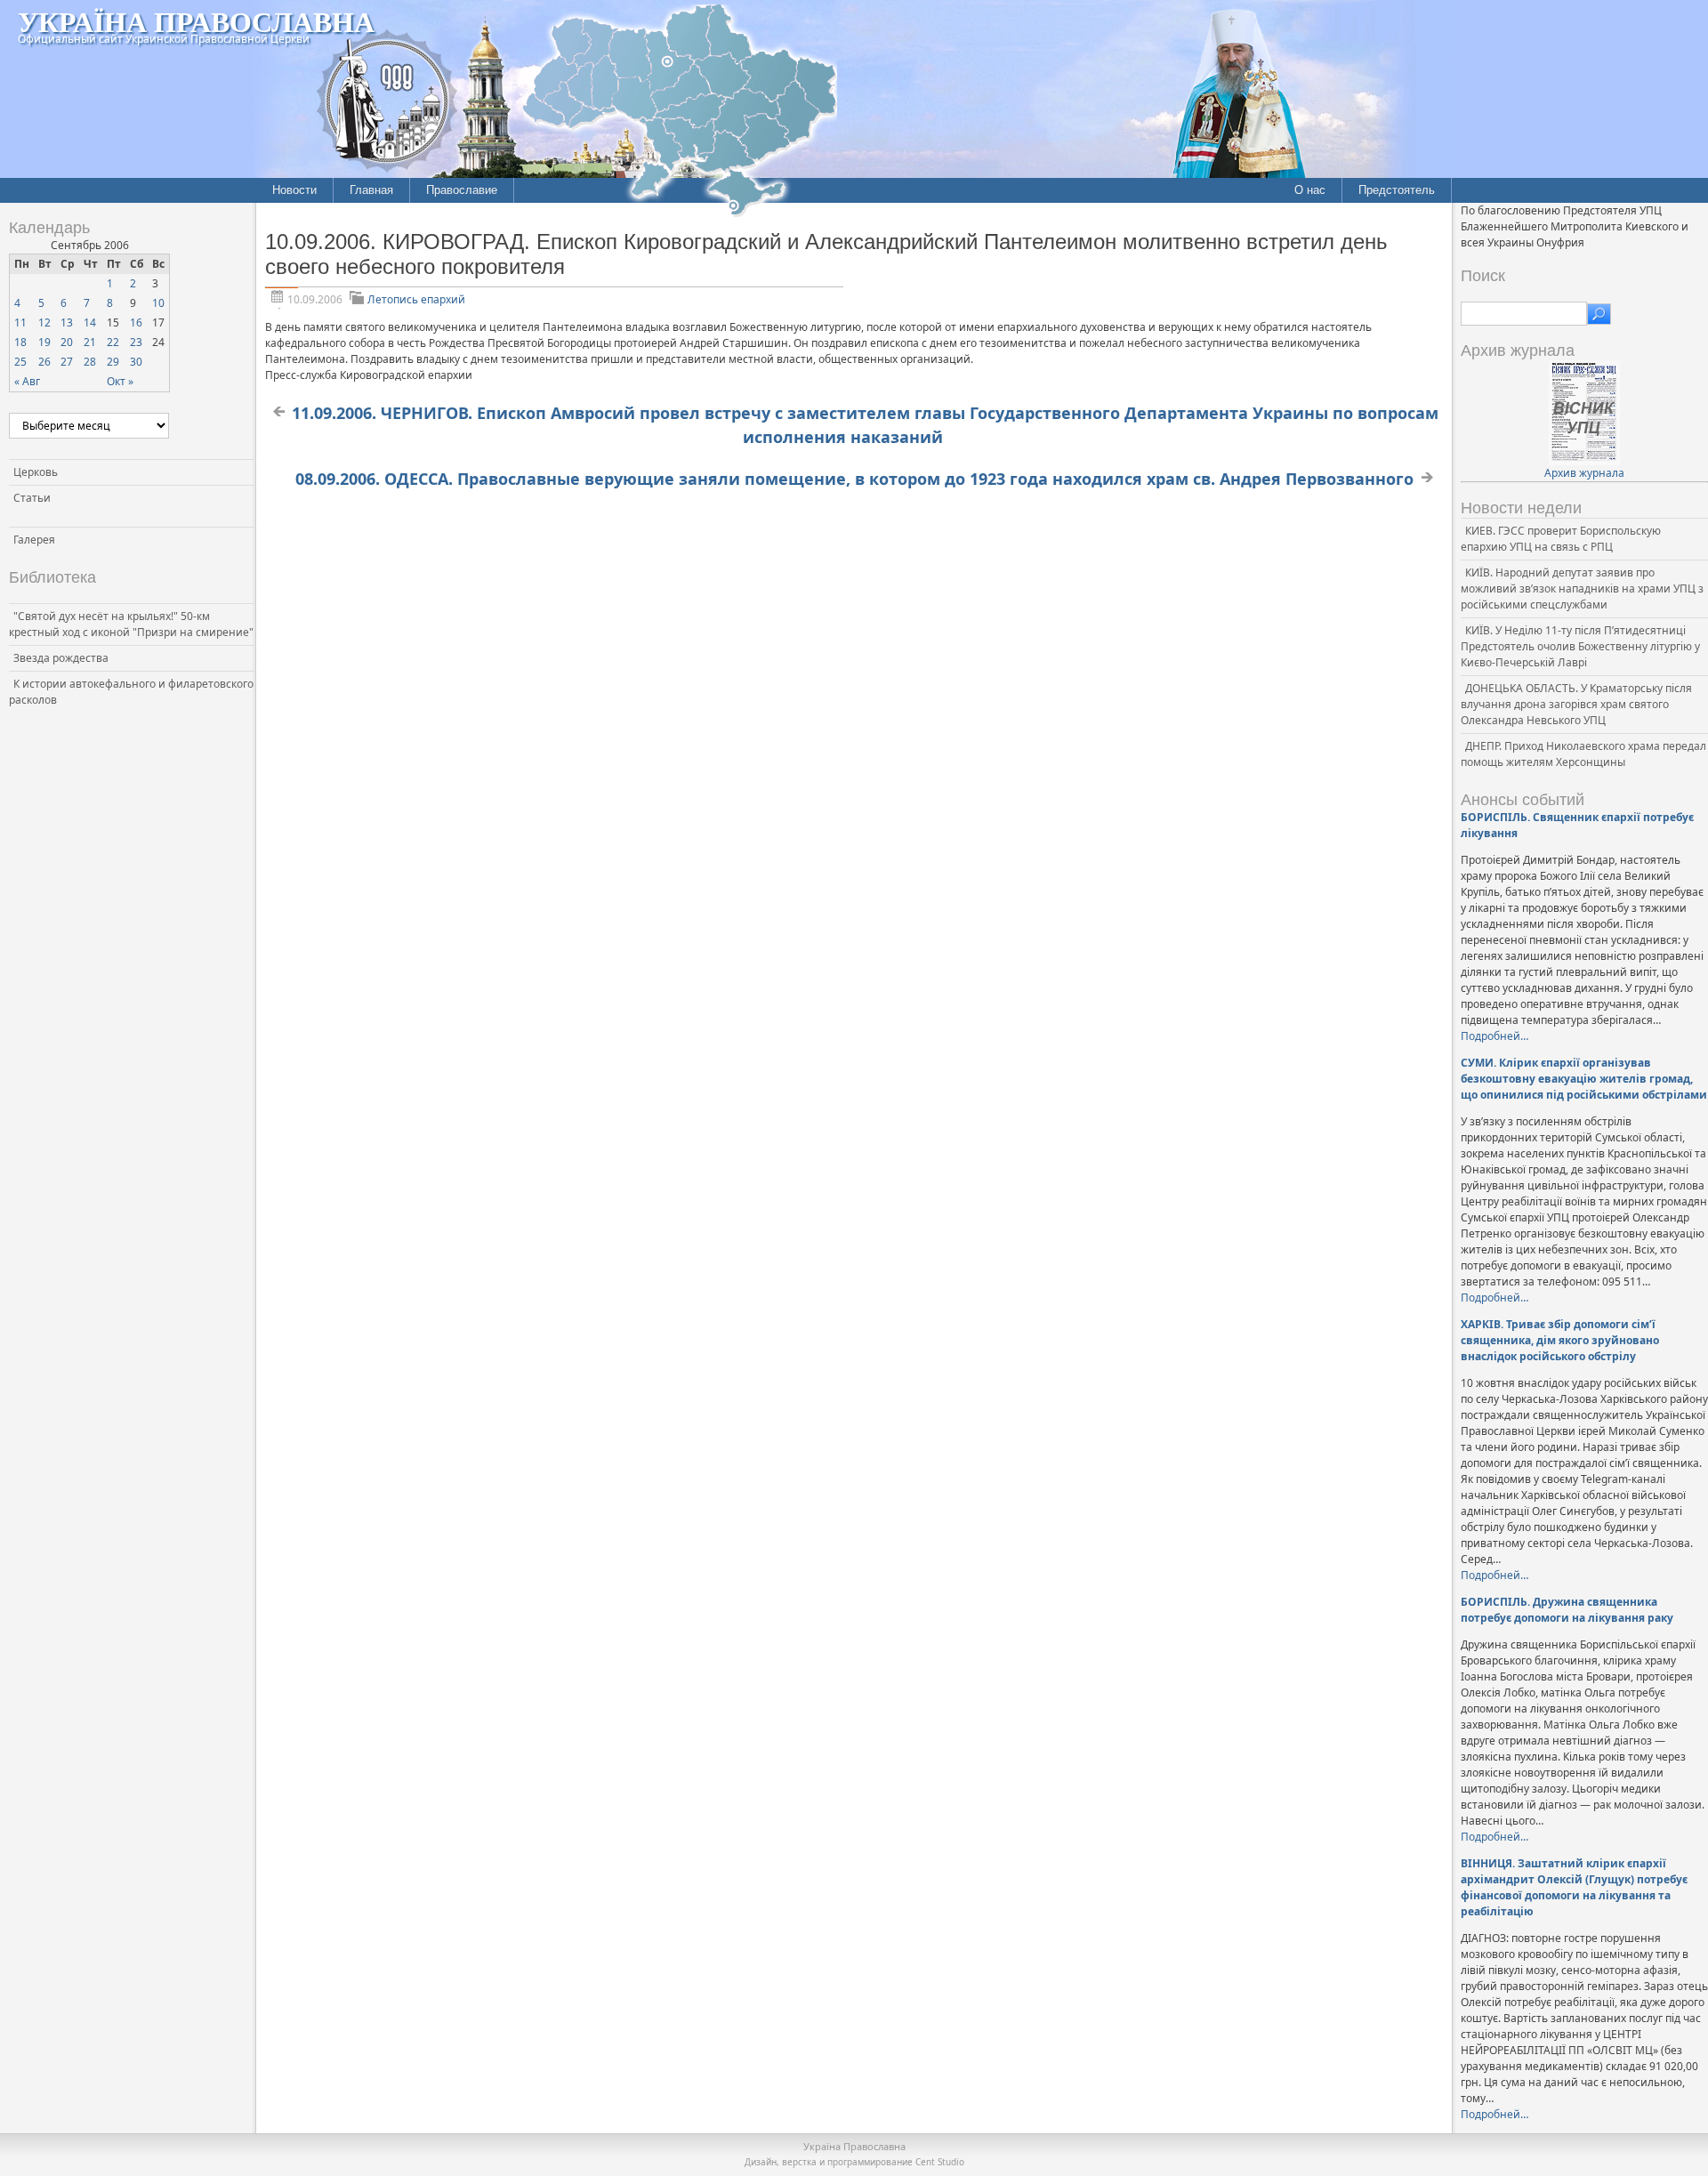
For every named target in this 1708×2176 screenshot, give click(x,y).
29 (113, 362)
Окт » (120, 381)
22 (113, 342)
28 (90, 362)
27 (67, 362)
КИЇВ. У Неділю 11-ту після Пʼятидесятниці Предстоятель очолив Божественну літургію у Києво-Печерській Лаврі (1580, 646)
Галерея (34, 540)
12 (44, 322)
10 (158, 303)
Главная (371, 190)
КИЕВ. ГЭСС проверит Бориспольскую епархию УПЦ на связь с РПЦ (1561, 539)
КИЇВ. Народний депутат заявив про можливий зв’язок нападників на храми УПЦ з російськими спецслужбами (1582, 588)
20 (67, 342)
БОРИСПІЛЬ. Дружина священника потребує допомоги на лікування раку (1567, 1610)
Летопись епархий (416, 299)
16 (136, 322)
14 (90, 322)
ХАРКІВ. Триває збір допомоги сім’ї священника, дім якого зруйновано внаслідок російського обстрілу (1560, 1340)
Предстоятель (1397, 190)
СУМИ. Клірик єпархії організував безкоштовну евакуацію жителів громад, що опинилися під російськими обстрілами (1584, 1079)
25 (20, 362)
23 (136, 342)
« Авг (27, 381)
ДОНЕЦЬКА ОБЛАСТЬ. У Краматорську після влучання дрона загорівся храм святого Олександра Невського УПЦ (1576, 704)
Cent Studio (940, 2162)
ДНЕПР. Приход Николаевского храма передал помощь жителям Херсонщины (1583, 754)
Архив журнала (1584, 473)
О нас (1310, 190)
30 (136, 362)
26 (44, 362)
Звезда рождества (61, 658)
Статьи (32, 498)
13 (67, 322)
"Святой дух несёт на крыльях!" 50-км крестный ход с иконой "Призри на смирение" (131, 624)
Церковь (36, 472)
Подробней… (1494, 1036)
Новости (294, 190)
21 (90, 342)
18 (20, 342)
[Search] (1599, 314)
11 (20, 322)
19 (44, 342)
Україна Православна (196, 21)
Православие (462, 190)
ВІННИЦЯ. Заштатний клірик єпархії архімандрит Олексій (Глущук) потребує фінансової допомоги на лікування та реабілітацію (1574, 1887)
